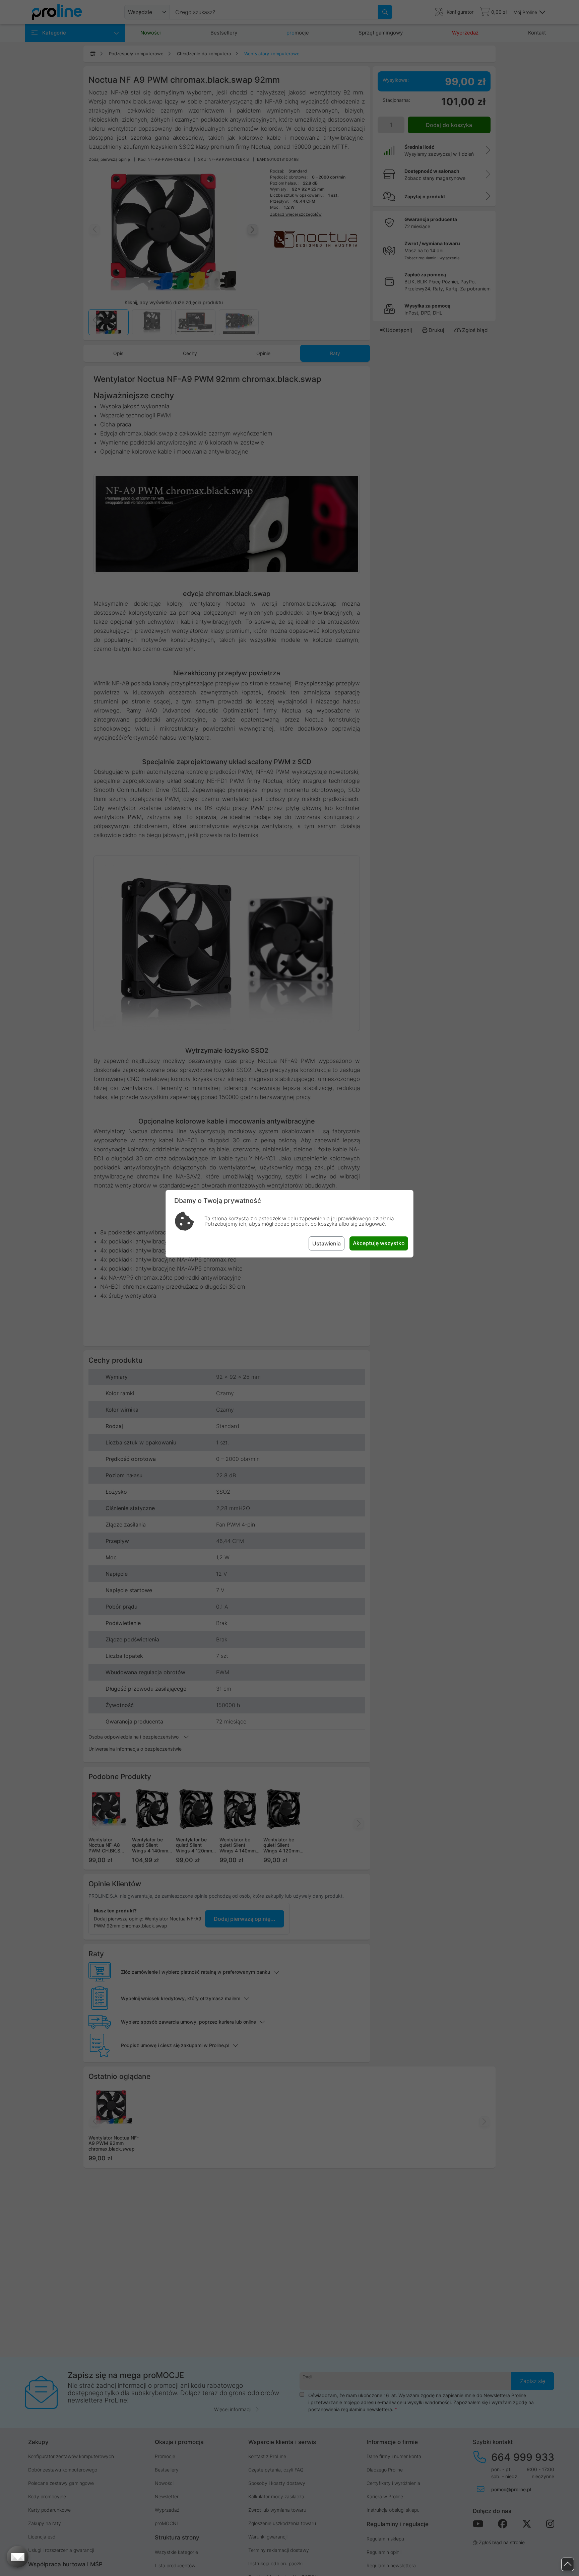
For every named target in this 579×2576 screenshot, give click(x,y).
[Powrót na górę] (568, 2564)
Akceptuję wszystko (379, 1243)
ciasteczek (268, 1218)
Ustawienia (327, 1243)
